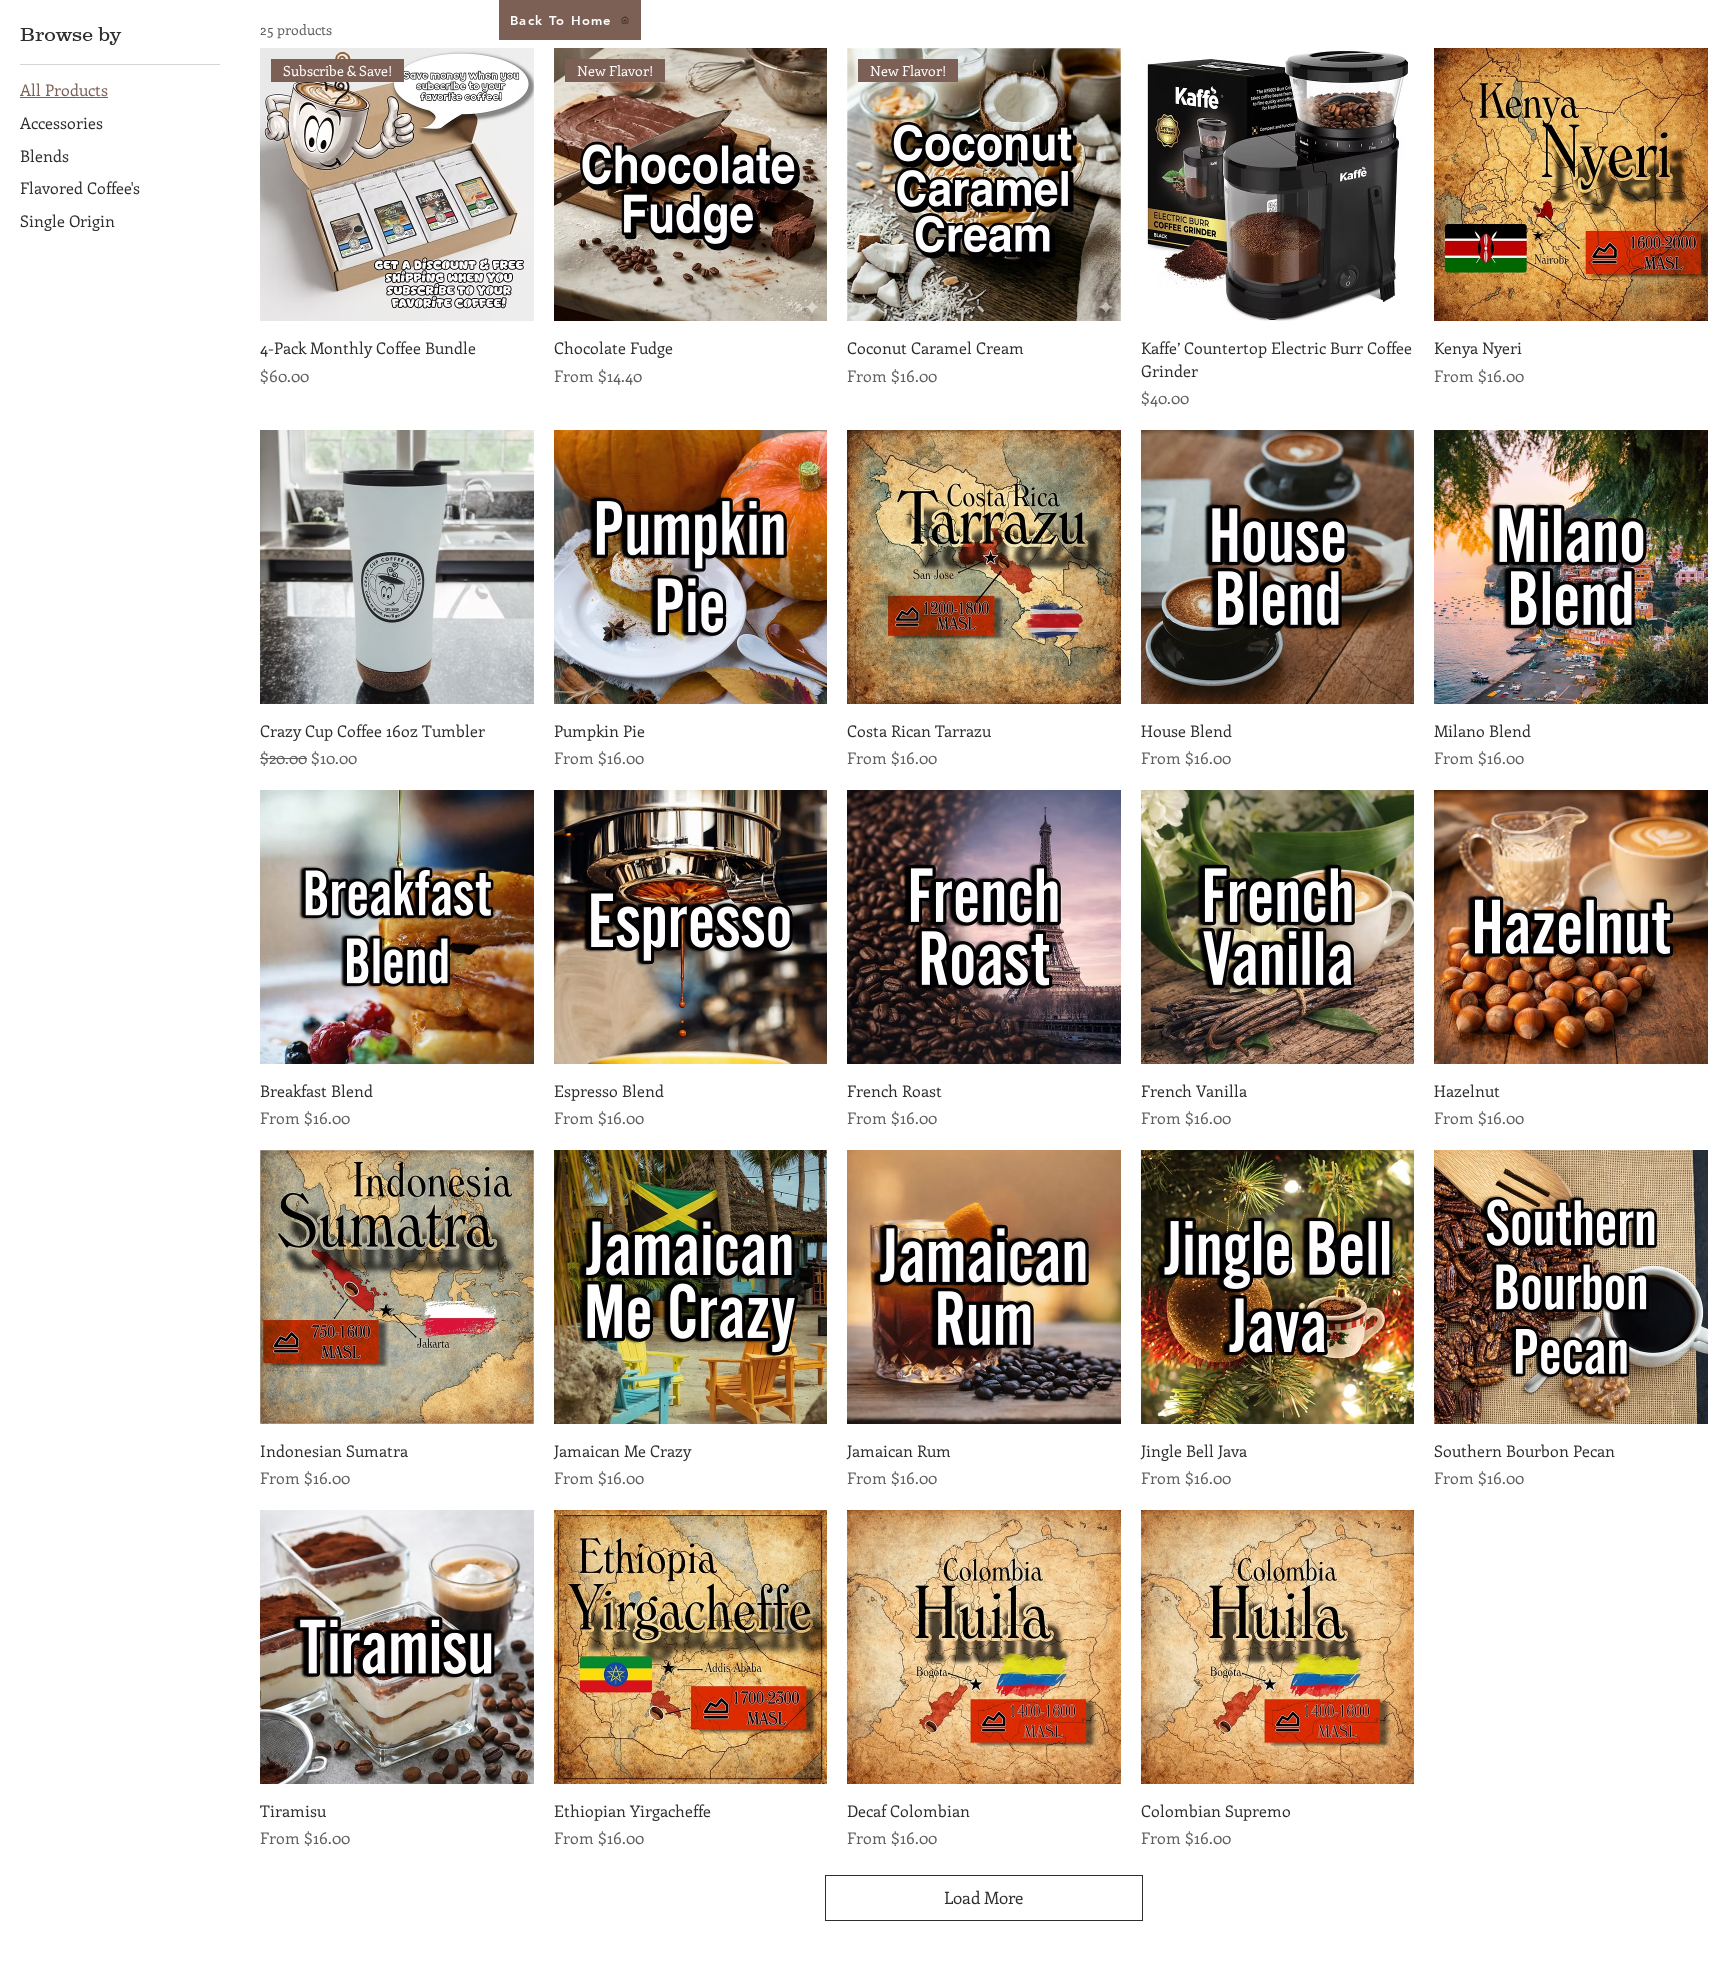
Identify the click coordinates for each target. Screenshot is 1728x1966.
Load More (983, 1897)
